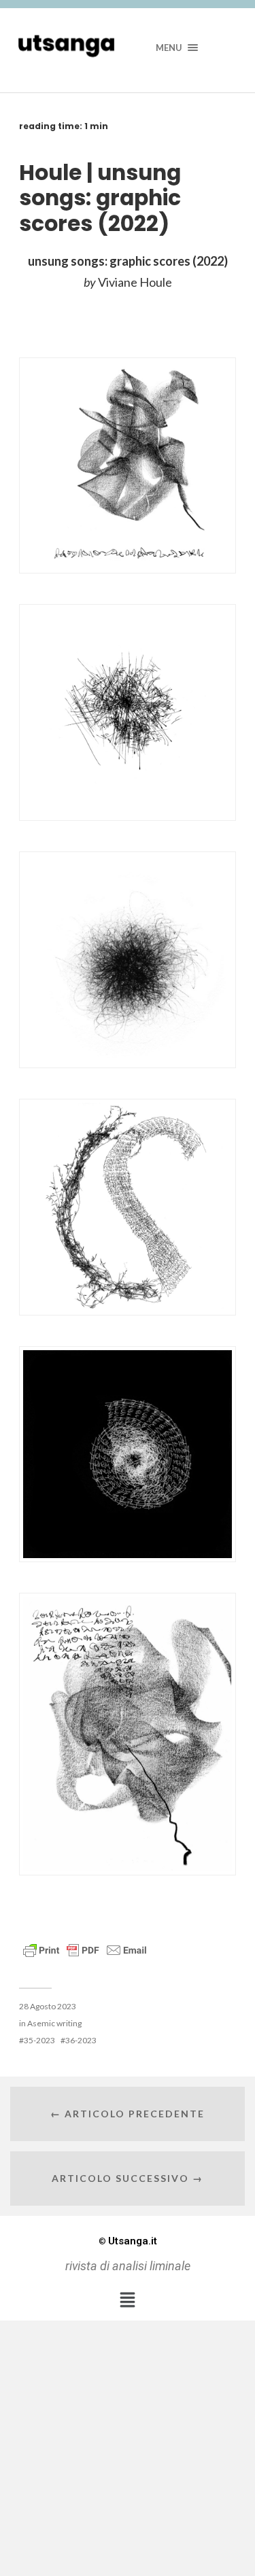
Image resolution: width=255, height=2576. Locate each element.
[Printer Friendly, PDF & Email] (85, 1949)
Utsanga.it (128, 2241)
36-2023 (81, 2040)
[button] (127, 2299)
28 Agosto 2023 (48, 2006)
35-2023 (39, 2040)
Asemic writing (54, 2023)
